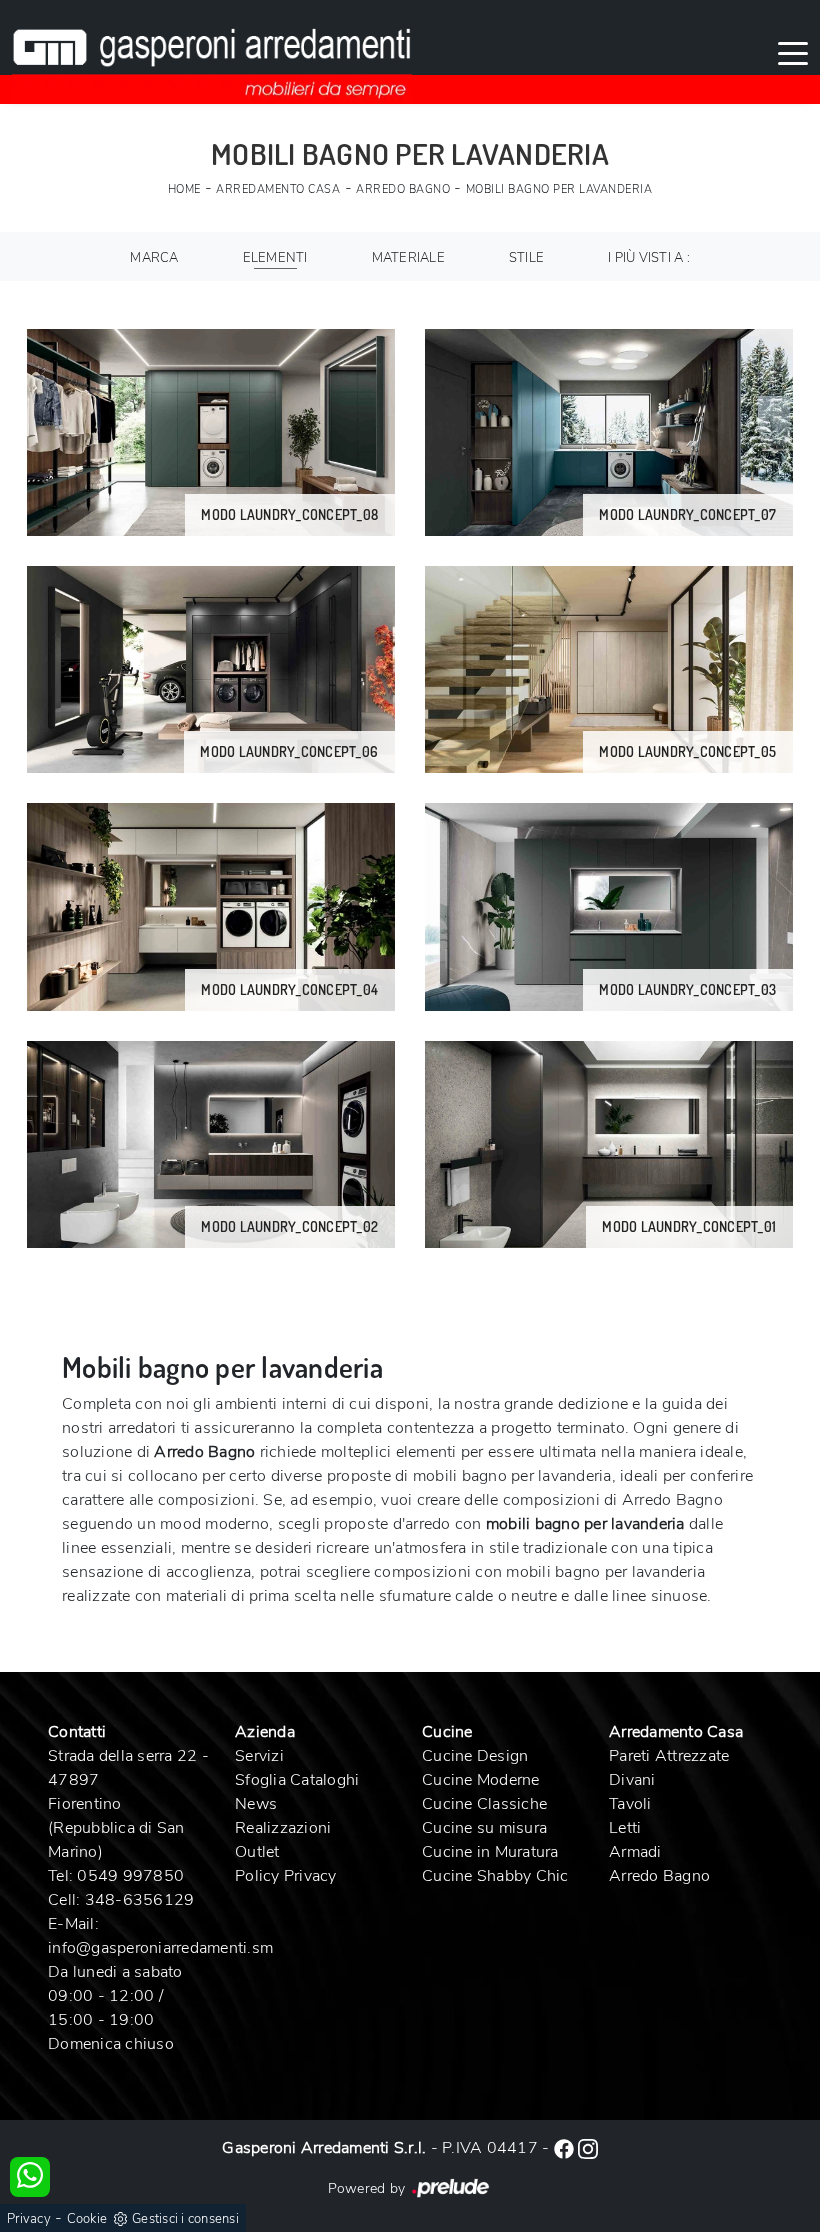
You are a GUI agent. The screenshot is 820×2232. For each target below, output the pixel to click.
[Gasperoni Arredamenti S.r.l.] (212, 52)
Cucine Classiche (484, 1804)
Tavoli (630, 1804)
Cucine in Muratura (490, 1852)
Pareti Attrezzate (669, 1756)
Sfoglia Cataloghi (297, 1780)
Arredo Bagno (403, 189)
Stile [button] (526, 258)
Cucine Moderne (481, 1780)
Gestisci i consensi (185, 2219)
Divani (632, 1780)
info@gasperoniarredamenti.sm (160, 1948)
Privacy (29, 2219)
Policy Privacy (286, 1876)
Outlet (257, 1852)
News (256, 1804)
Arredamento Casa (278, 189)
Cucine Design (475, 1756)
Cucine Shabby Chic (495, 1876)
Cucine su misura (484, 1828)
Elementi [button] (275, 258)
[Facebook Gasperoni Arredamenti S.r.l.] (566, 2148)
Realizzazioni (283, 1828)
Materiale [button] (408, 258)
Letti (625, 1828)
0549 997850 (130, 1876)
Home (184, 189)
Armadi (635, 1852)
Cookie (87, 2219)
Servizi (259, 1756)
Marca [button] (154, 258)
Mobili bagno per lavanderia (559, 189)
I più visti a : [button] (649, 258)
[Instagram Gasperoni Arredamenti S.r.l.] (588, 2148)
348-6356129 (140, 1900)
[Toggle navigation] (793, 52)
